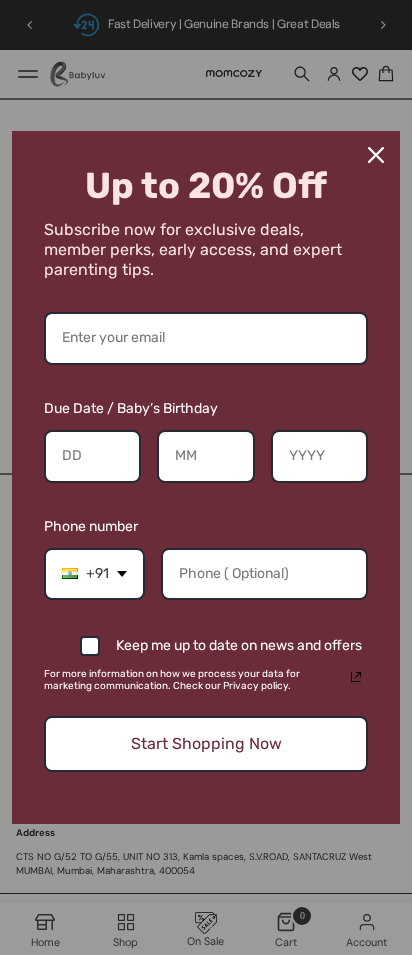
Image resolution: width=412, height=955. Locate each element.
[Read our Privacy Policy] (356, 677)
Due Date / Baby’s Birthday (131, 408)
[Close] (376, 155)
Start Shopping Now (206, 743)
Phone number (91, 526)
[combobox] (94, 574)
